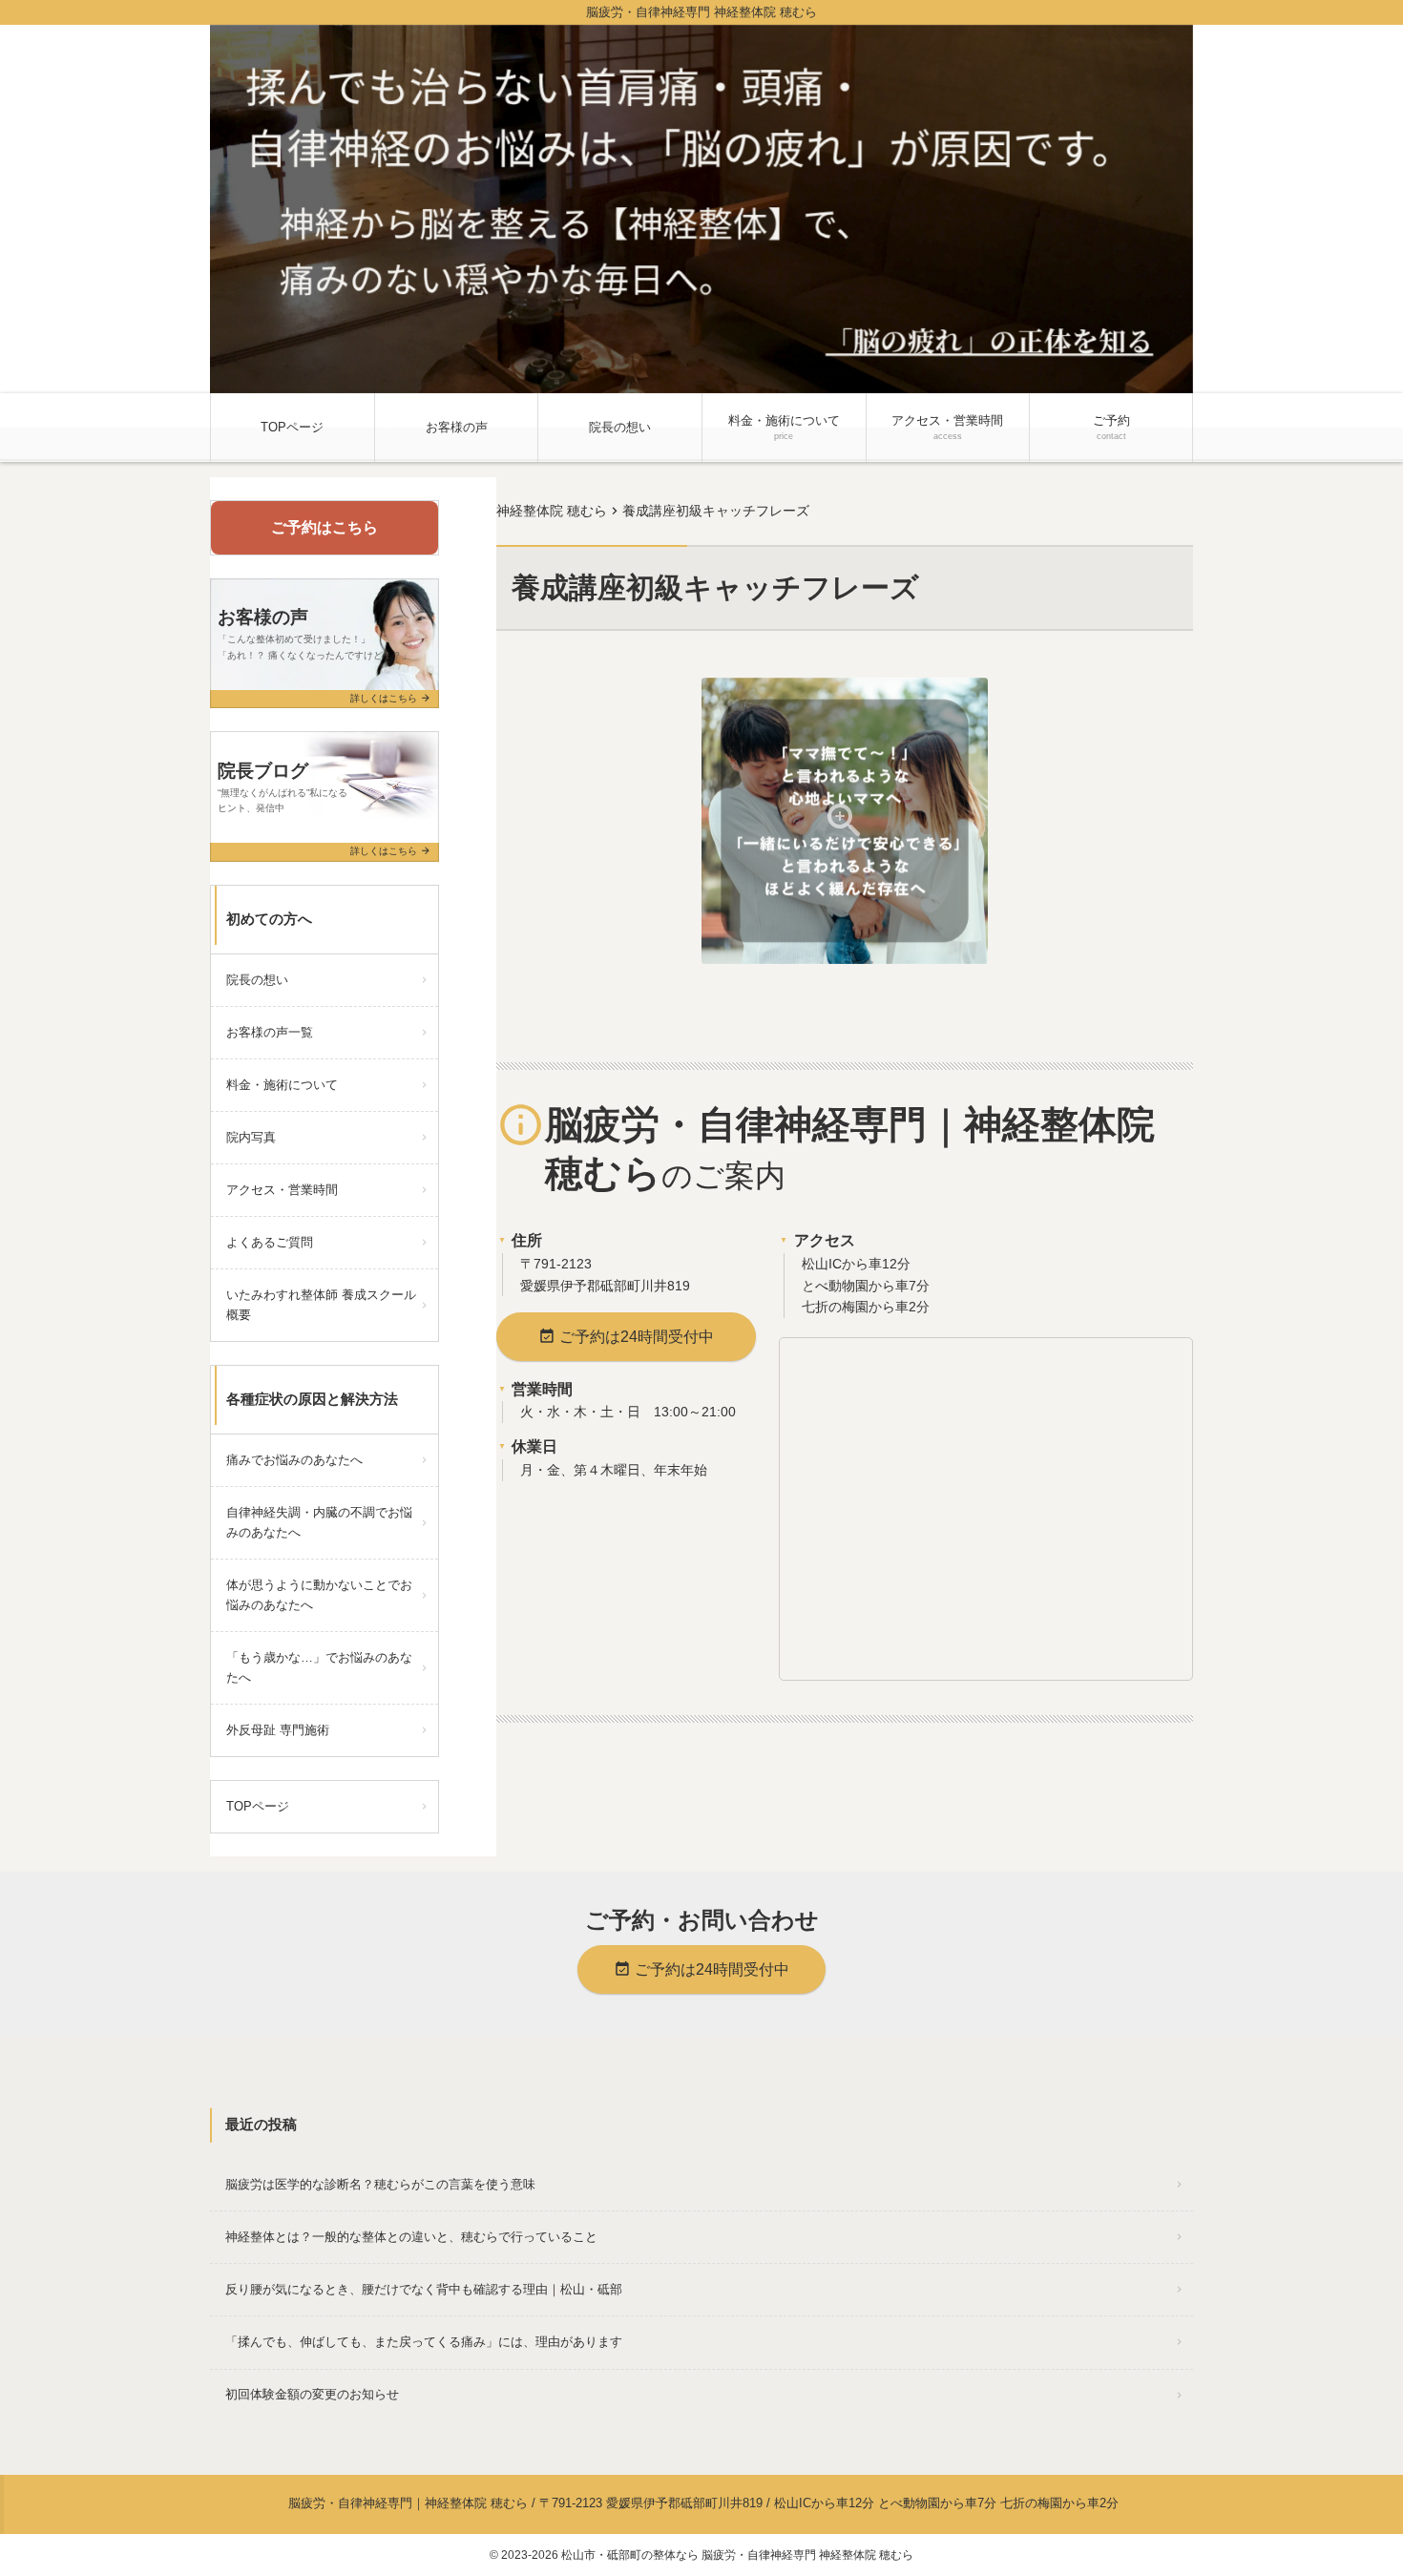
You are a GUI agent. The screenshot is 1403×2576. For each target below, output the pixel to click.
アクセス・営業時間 (947, 427)
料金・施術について (784, 427)
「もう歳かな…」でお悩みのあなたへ (319, 1667)
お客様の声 (457, 427)
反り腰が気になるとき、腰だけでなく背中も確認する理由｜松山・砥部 (424, 2289)
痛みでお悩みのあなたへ (294, 1460)
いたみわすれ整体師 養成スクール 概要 (327, 1305)
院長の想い (620, 427)
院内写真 (251, 1137)
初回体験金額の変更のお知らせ (312, 2394)
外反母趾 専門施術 (278, 1730)
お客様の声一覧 (270, 1032)
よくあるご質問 (270, 1242)
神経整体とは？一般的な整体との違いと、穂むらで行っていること (411, 2237)
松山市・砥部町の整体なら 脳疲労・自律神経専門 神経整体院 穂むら (737, 2555)
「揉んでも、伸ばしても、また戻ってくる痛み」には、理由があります (424, 2342)
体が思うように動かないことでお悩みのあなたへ (319, 1595)
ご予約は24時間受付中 (626, 1336)
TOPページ (292, 427)
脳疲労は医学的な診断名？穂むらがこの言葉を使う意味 (380, 2184)
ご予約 (1111, 427)
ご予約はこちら (325, 527)
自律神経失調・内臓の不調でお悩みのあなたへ (319, 1522)
